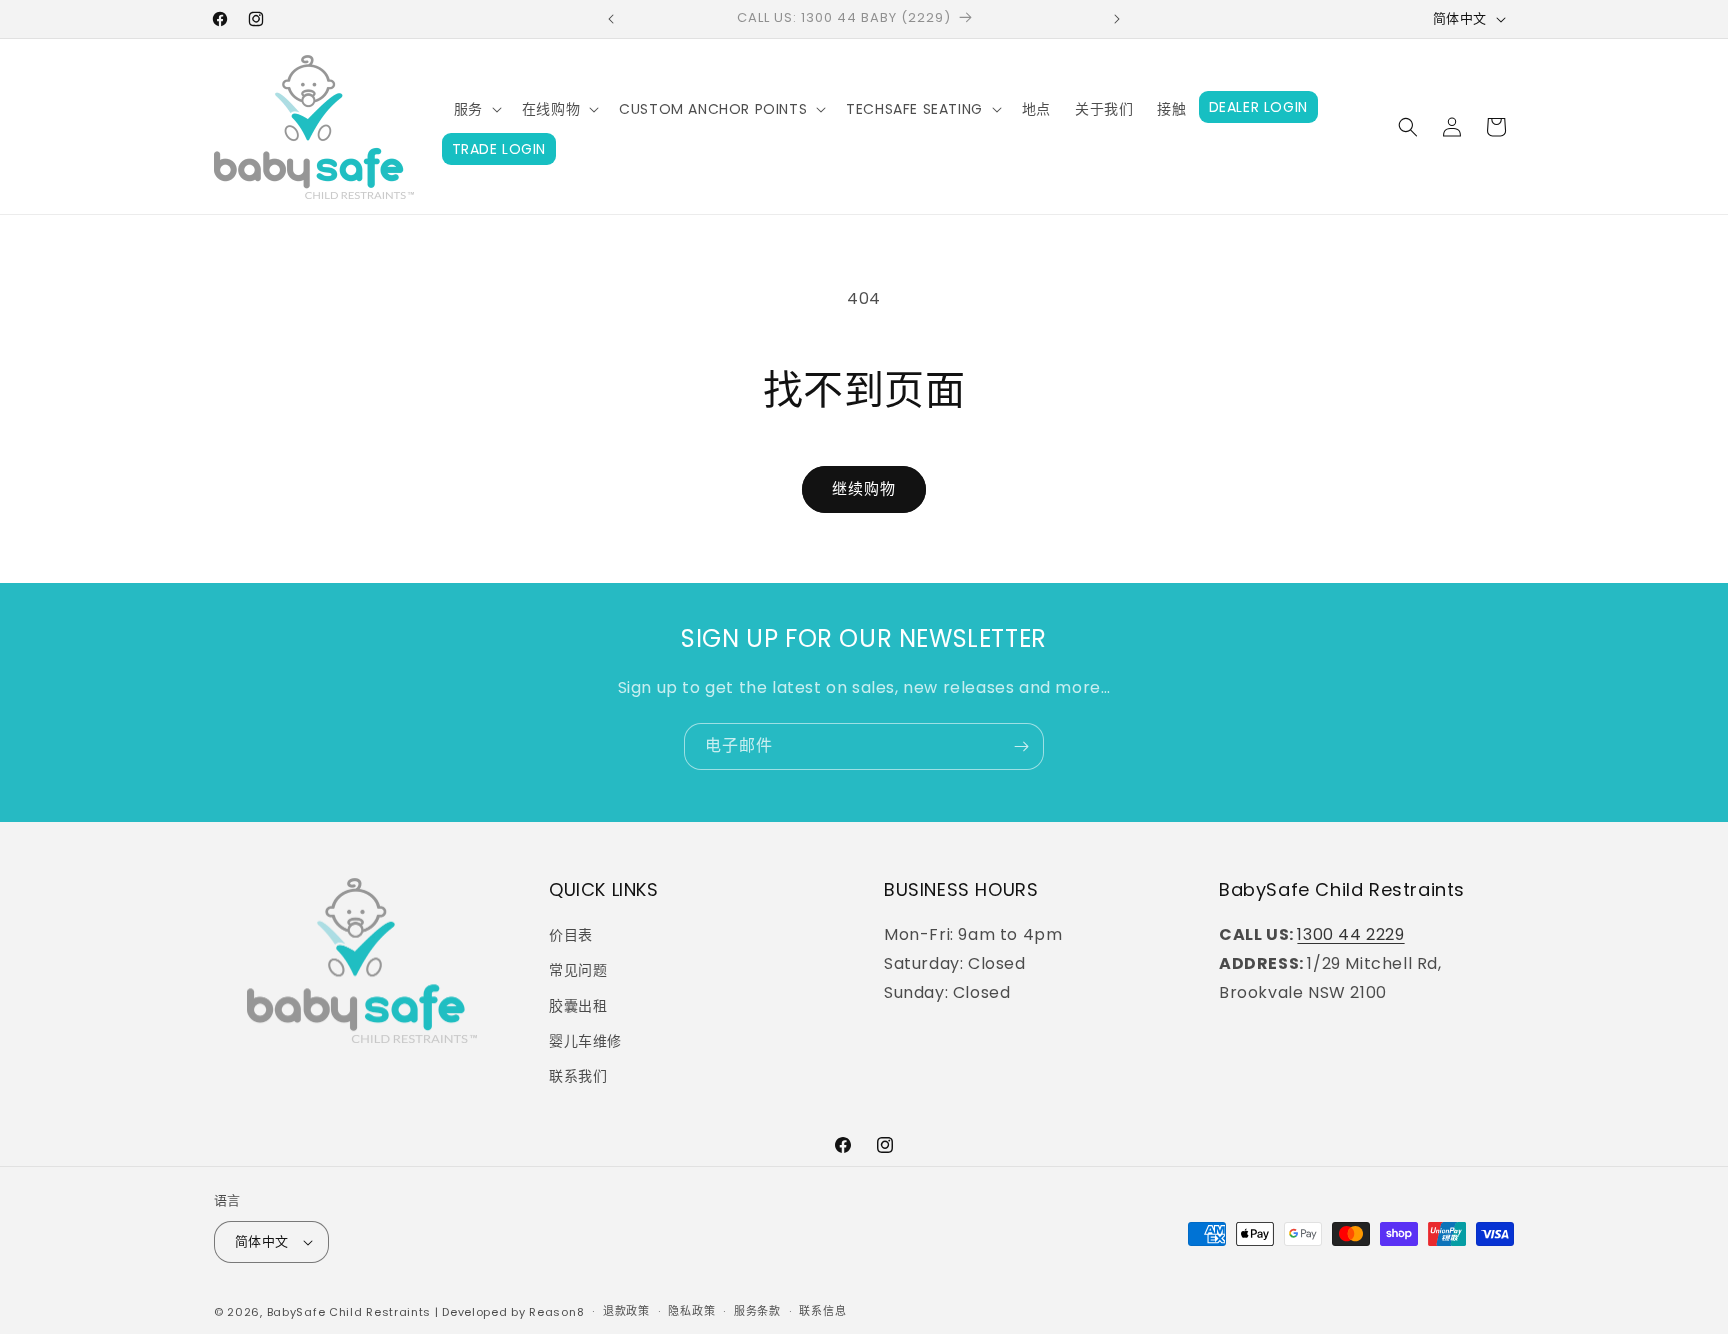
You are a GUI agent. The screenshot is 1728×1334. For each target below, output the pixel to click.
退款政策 (626, 1311)
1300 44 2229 (1350, 934)
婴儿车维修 (585, 1041)
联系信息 (822, 1311)
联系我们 (578, 1076)
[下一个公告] (1117, 19)
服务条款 (757, 1311)
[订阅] (1021, 746)
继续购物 (864, 488)
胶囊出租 (578, 1006)
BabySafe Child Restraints (349, 1312)
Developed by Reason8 (513, 1312)
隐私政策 (691, 1311)
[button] (476, 109)
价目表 (571, 935)
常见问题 (578, 970)
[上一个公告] (611, 19)
